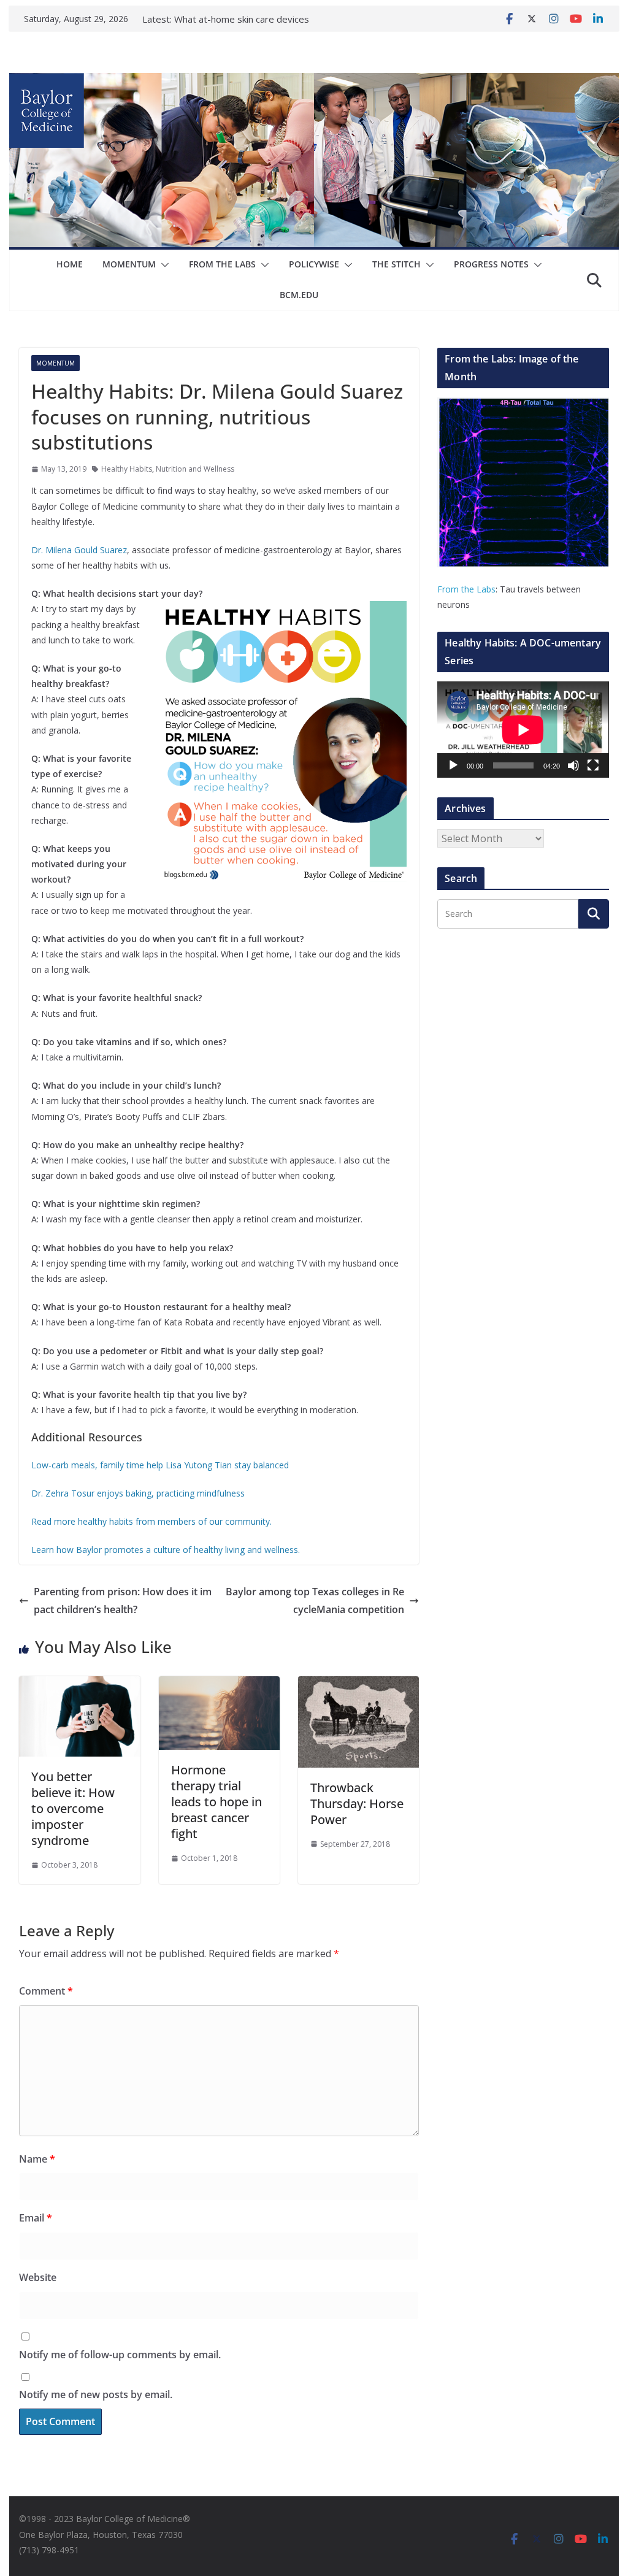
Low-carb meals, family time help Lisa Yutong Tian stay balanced (160, 1465)
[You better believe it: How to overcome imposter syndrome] (79, 1685)
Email (36, 2218)
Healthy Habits (127, 469)
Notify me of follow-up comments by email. (120, 2355)
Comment (46, 1991)
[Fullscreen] (593, 765)
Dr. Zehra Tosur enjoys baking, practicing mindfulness (138, 1493)
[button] (163, 265)
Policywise (314, 264)
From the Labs (466, 589)
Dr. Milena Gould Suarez (79, 550)
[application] (523, 730)
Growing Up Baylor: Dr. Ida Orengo (248, 19)
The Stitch (396, 264)
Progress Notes (491, 264)
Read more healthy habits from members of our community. (151, 1521)
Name (37, 2159)
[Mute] (573, 765)
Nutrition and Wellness (195, 469)
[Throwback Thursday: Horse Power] (358, 1685)
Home (70, 264)
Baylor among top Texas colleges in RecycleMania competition (315, 1600)
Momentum (129, 264)
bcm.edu (299, 295)
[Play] (453, 765)
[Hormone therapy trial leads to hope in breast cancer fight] (219, 1685)
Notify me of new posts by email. (96, 2394)
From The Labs (222, 264)
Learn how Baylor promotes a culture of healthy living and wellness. (166, 1550)
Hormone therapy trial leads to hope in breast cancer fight (216, 1802)
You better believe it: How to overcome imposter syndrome (73, 1808)
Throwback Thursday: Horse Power (357, 1804)
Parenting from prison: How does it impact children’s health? (123, 1600)
